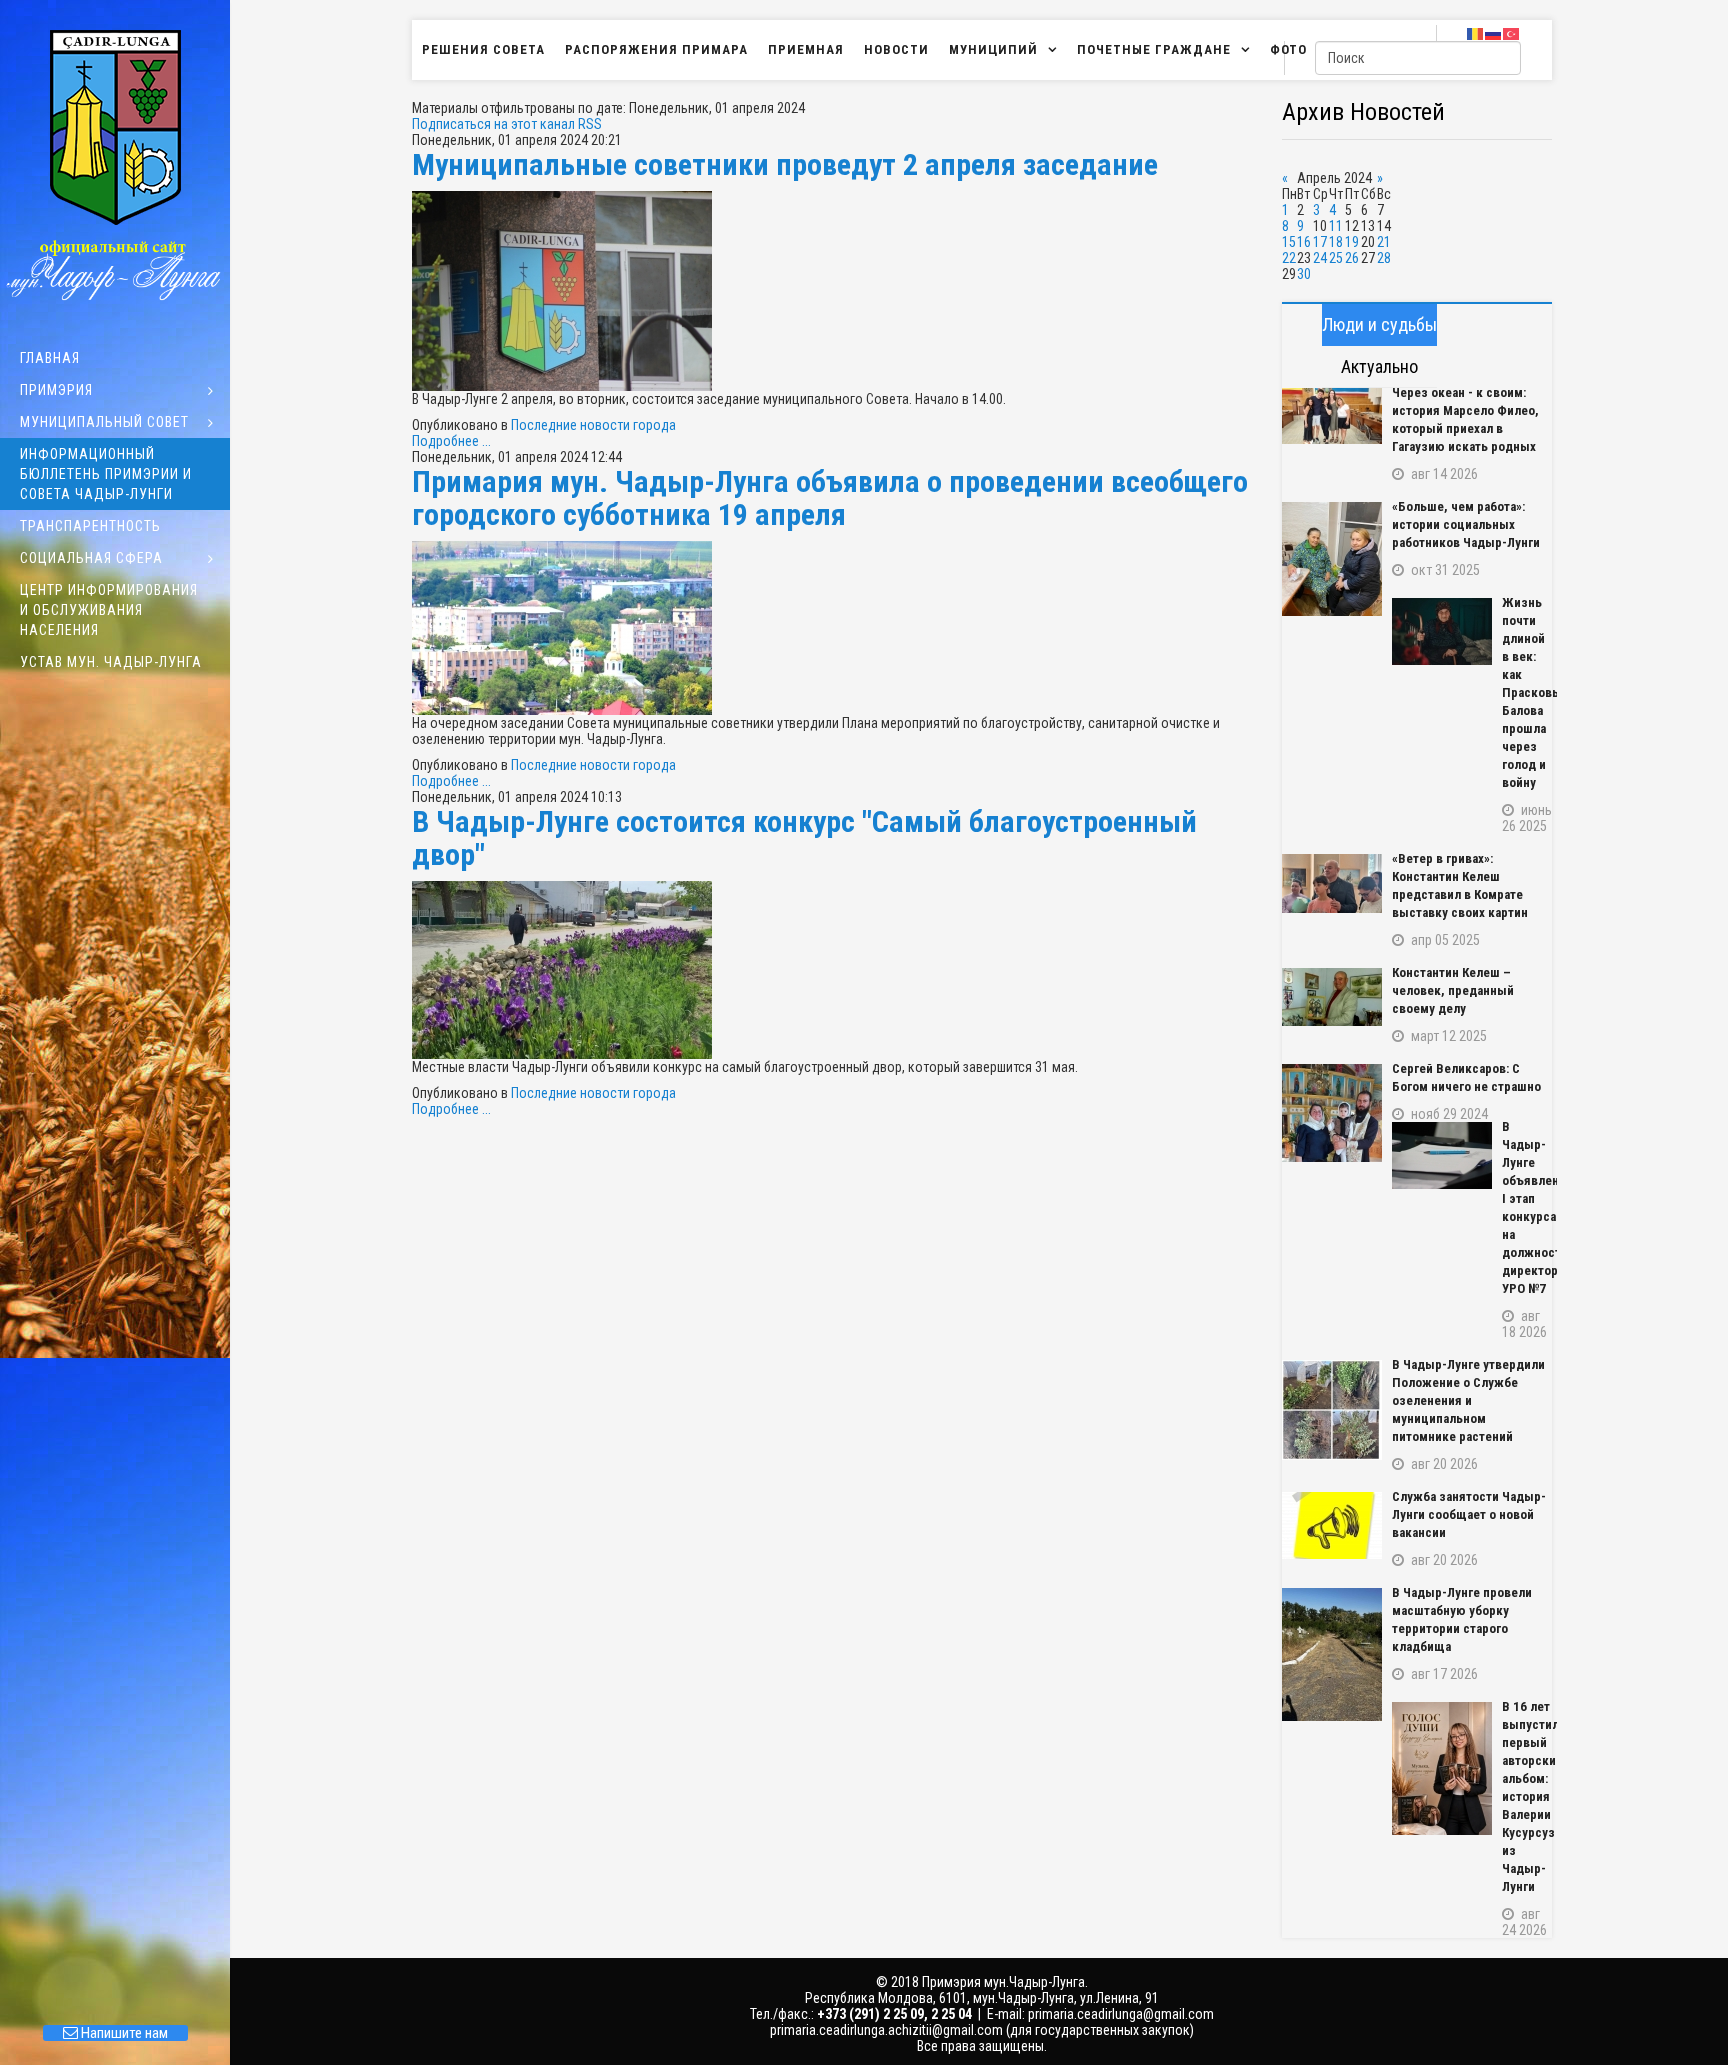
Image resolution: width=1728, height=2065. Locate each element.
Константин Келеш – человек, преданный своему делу (1453, 990)
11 (1336, 226)
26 (1352, 258)
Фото (1288, 49)
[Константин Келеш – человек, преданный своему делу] (1332, 997)
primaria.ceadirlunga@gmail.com (1121, 2014)
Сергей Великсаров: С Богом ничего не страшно (1466, 1077)
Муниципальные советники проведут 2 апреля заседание (785, 164)
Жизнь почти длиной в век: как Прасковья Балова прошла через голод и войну (1527, 692)
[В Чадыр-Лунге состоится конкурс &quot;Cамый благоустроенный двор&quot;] (837, 970)
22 (1289, 258)
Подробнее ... (451, 441)
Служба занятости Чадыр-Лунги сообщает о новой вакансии (1469, 1514)
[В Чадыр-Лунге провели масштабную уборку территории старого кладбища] (1332, 1654)
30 (1304, 274)
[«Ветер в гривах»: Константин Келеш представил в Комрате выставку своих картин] (1332, 883)
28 (1384, 258)
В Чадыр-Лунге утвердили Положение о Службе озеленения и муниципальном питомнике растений (1468, 1400)
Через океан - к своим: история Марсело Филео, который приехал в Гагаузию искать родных (1465, 419)
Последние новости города (593, 425)
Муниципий (993, 49)
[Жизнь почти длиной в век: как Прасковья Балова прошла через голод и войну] (1442, 631)
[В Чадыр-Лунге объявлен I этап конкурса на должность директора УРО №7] (1442, 1155)
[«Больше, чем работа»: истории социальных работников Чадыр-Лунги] (1332, 559)
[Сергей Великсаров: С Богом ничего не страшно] (1332, 1113)
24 (1320, 258)
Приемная (806, 49)
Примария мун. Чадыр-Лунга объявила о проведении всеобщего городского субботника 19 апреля (830, 498)
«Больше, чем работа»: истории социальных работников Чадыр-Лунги (1466, 524)
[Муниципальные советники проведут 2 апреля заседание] (837, 291)
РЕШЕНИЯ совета (483, 49)
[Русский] (1494, 33)
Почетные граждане (1154, 49)
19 (1352, 242)
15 (1289, 242)
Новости (896, 49)
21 (1384, 242)
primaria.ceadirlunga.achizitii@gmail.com (886, 2030)
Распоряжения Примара (656, 49)
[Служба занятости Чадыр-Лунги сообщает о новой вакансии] (1332, 1525)
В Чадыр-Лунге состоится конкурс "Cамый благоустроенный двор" (804, 838)
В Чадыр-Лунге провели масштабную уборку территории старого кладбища (1462, 1619)
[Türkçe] (1512, 33)
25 (1336, 258)
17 (1320, 242)
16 (1304, 242)
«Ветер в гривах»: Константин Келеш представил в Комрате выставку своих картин (1460, 885)
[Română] (1476, 33)
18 (1336, 242)
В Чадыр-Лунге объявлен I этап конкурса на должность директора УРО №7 (1527, 1207)
